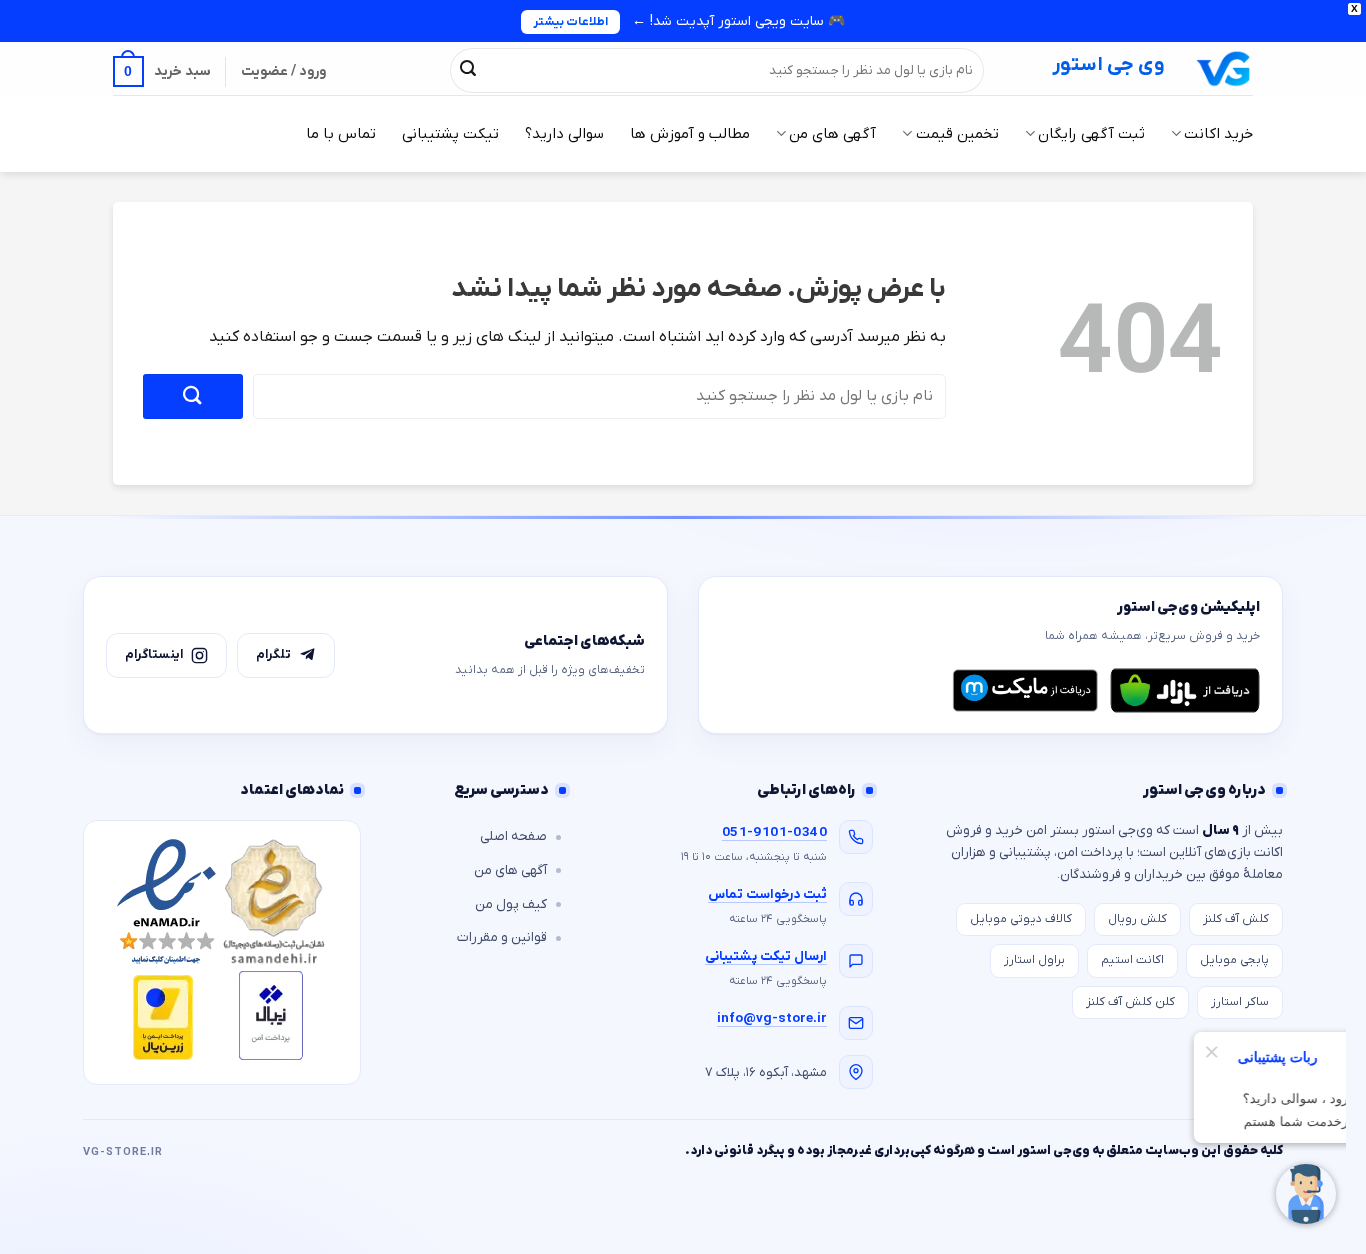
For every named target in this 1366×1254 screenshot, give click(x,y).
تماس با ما (341, 134)
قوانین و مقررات (502, 937)
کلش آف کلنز (1236, 919)
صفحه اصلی (513, 836)
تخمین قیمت (957, 134)
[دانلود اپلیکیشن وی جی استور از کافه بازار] (1185, 690)
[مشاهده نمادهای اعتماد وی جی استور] (222, 952)
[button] (162, 71)
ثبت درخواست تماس (767, 894)
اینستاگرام (154, 654)
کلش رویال (1137, 919)
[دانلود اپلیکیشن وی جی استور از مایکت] (1025, 690)
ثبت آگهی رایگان (1091, 134)
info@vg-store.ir (772, 1018)
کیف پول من (511, 904)
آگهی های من (832, 134)
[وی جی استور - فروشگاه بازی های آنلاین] (1224, 68)
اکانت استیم (1132, 960)
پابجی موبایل (1234, 960)
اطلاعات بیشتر (570, 22)
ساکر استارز (1240, 1002)
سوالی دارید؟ (564, 134)
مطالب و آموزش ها (690, 134)
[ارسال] (468, 70)
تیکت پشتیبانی (450, 134)
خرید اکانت (1218, 134)
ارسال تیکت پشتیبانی (766, 956)
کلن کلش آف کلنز (1130, 1002)
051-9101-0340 (774, 832)
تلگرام (273, 654)
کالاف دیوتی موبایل (1021, 919)
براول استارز (1034, 960)
